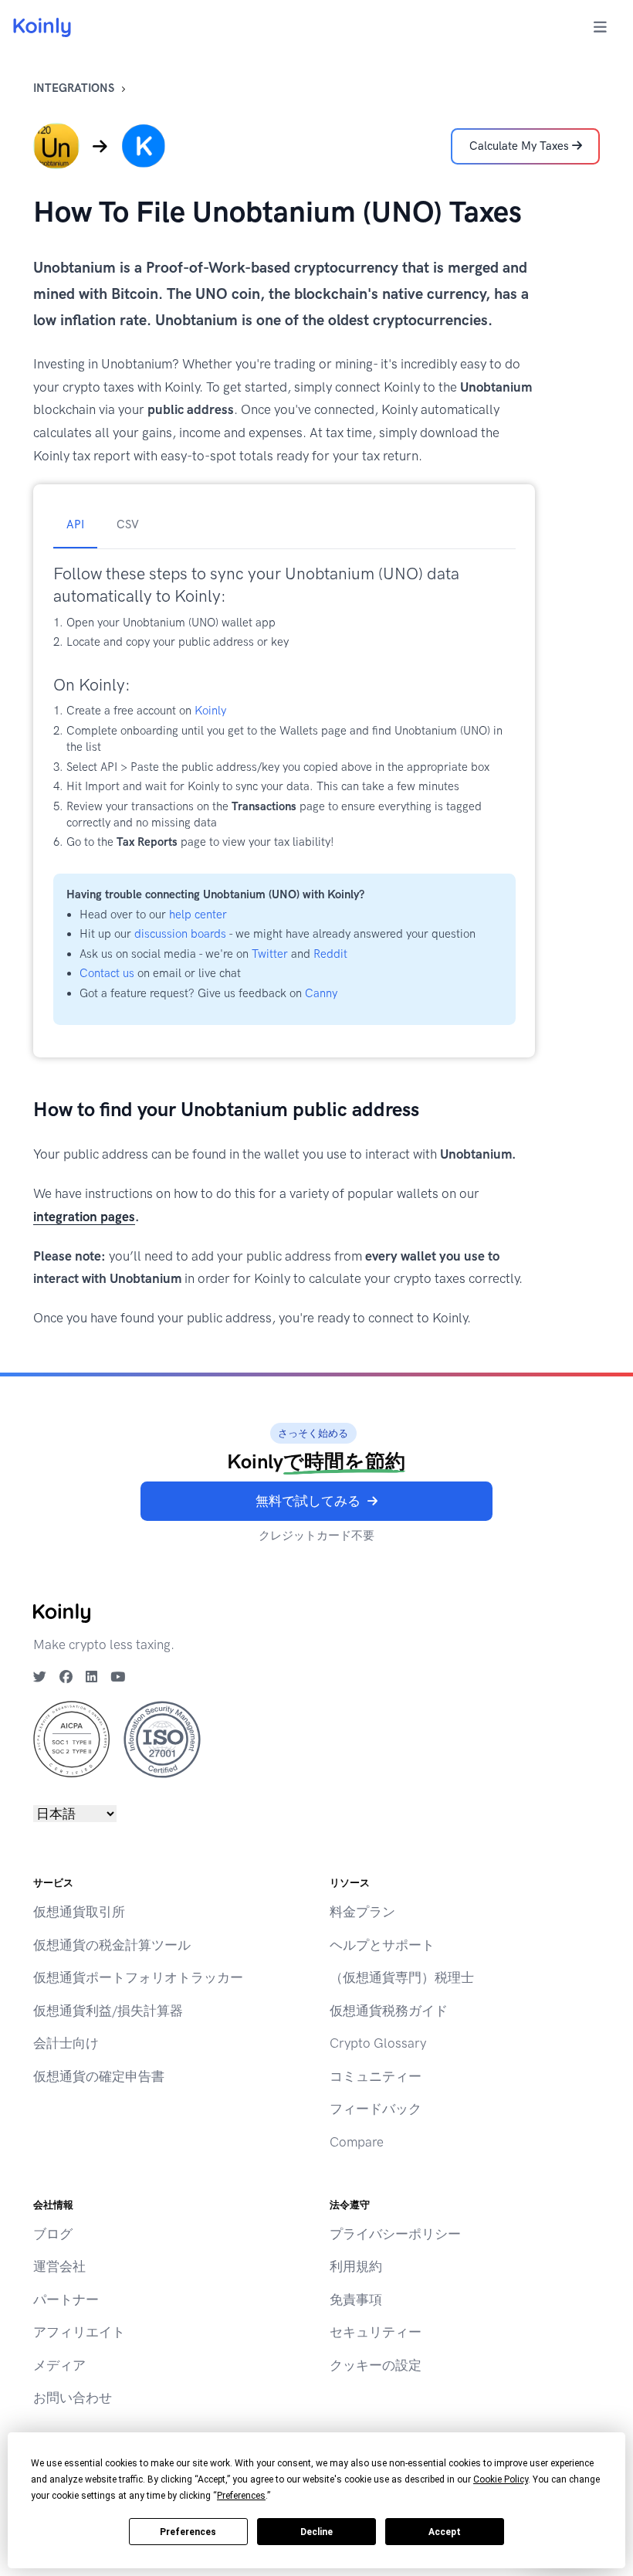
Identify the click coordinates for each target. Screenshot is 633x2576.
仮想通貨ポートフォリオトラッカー (138, 1977)
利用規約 (356, 2266)
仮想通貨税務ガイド (389, 2011)
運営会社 (59, 2266)
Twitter (270, 954)
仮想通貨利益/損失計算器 (108, 2011)
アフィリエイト (79, 2332)
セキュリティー (376, 2332)
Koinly (210, 711)
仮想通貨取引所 (79, 1912)
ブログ (53, 2234)
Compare (357, 2142)
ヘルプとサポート (382, 1945)
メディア (59, 2365)
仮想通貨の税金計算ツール (112, 1945)
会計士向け (66, 2043)
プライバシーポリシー (395, 2234)
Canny (321, 993)
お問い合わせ (73, 2398)
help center (198, 915)
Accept (445, 2532)
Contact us (107, 973)
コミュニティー (376, 2076)
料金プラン (362, 1912)
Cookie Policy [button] (501, 2479)
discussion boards (180, 934)
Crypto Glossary (378, 2043)
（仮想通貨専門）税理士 (402, 1977)
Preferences (188, 2532)
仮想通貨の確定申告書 (99, 2076)
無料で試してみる (308, 1501)
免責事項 (356, 2299)
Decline (316, 2532)
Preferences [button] (241, 2496)
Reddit (330, 954)
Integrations (74, 88)
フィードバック (376, 2109)
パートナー (66, 2299)
